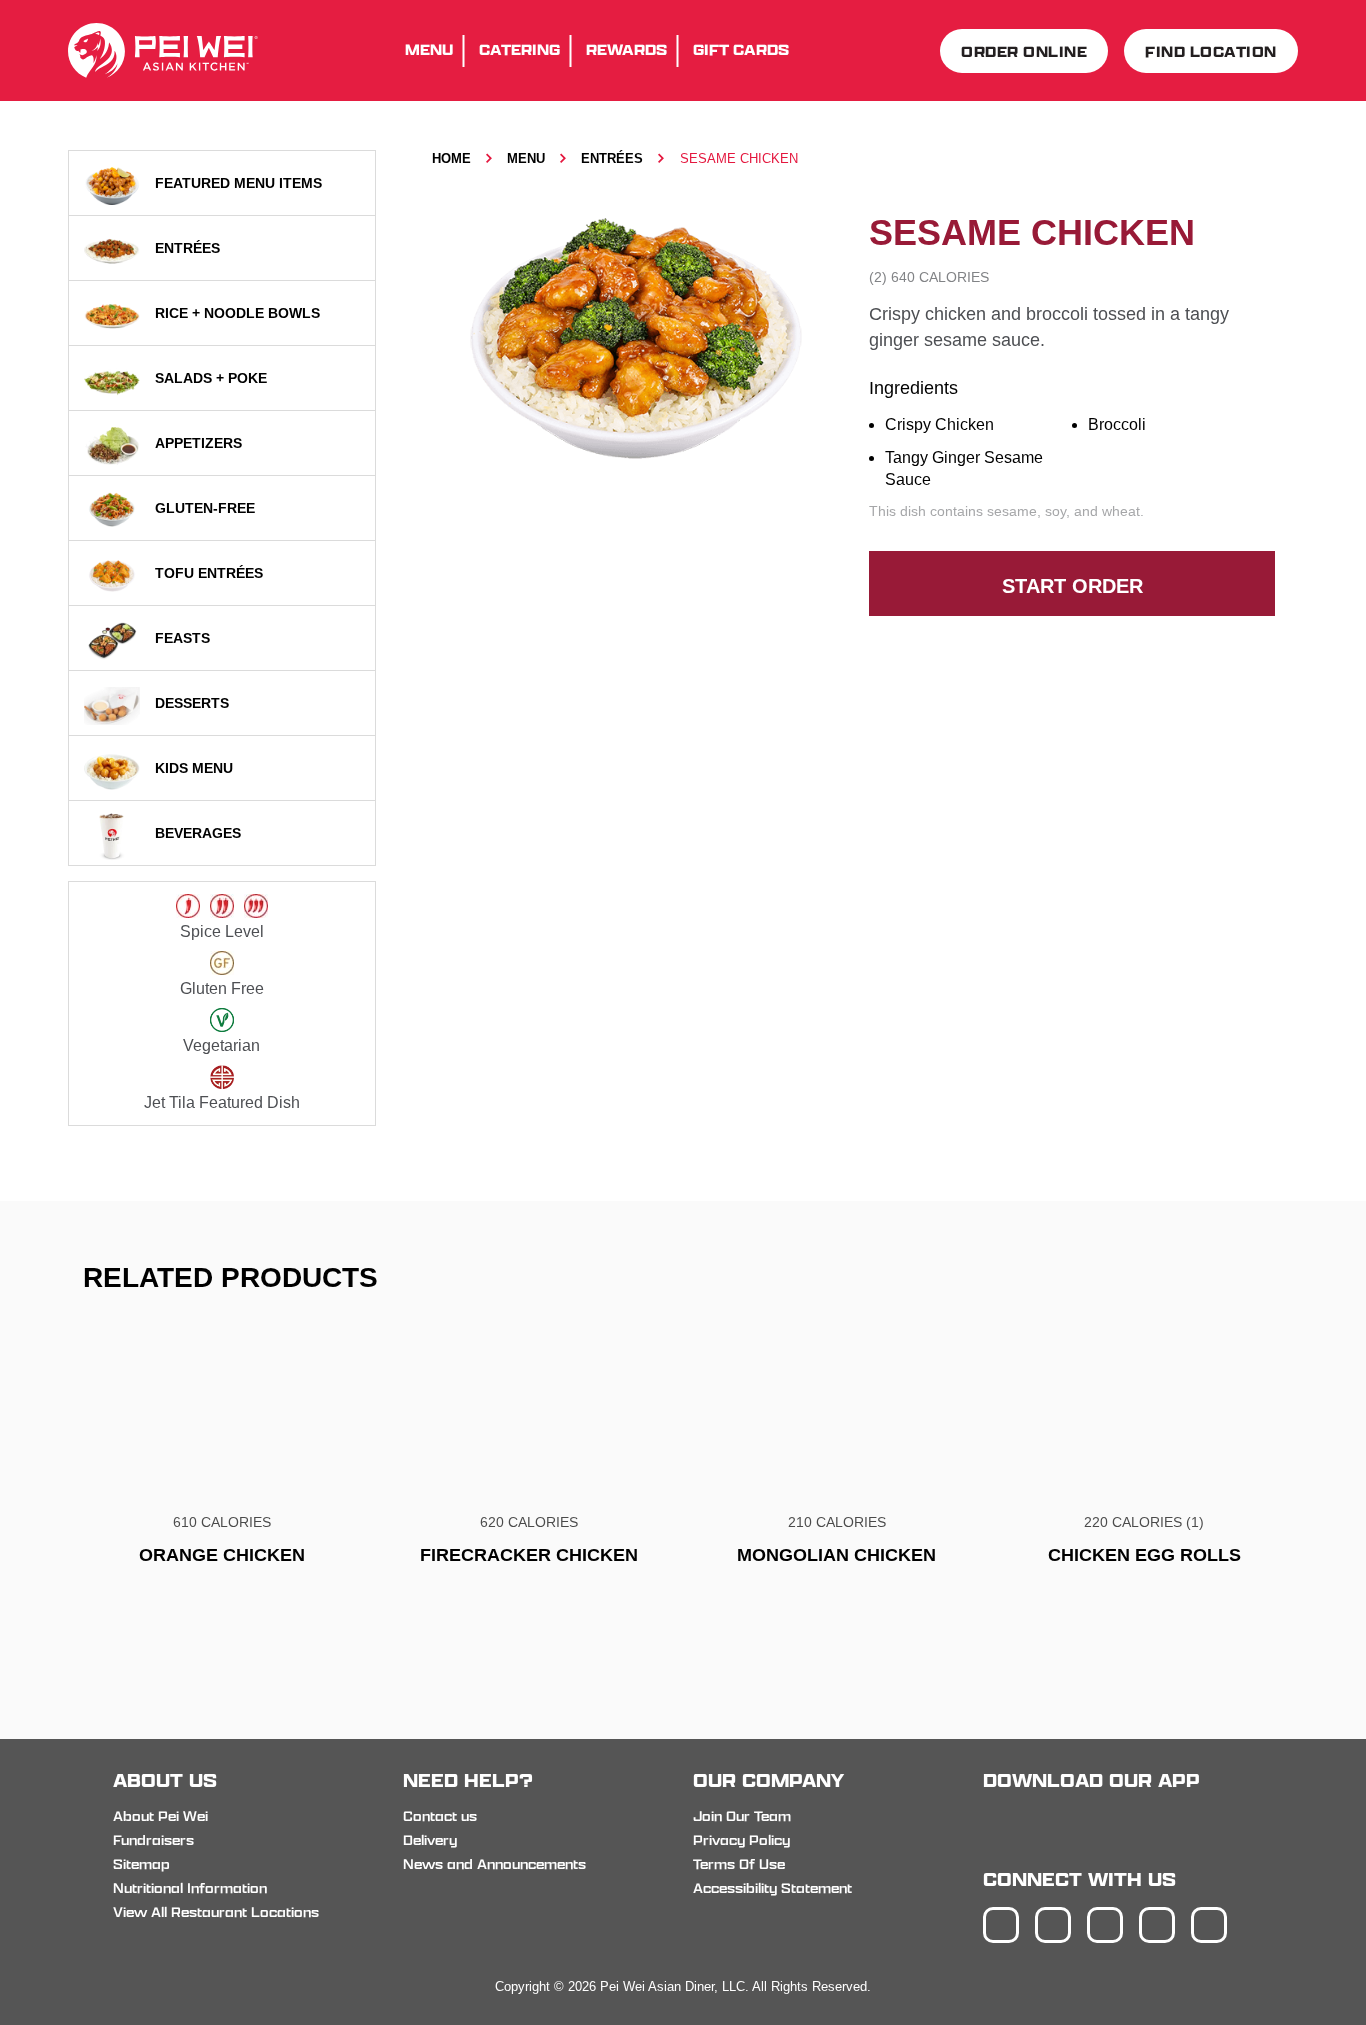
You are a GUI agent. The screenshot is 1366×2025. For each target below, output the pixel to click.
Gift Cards (741, 49)
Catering (519, 49)
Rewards (626, 49)
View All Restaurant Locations (216, 1912)
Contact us (440, 1816)
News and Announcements (494, 1864)
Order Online (1024, 51)
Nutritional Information (190, 1888)
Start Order (1072, 586)
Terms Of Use (739, 1864)
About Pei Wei (160, 1816)
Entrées (612, 158)
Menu (429, 49)
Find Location (1211, 51)
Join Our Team (742, 1816)
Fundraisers (153, 1840)
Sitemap (141, 1864)
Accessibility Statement (772, 1888)
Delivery (430, 1840)
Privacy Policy (741, 1840)
